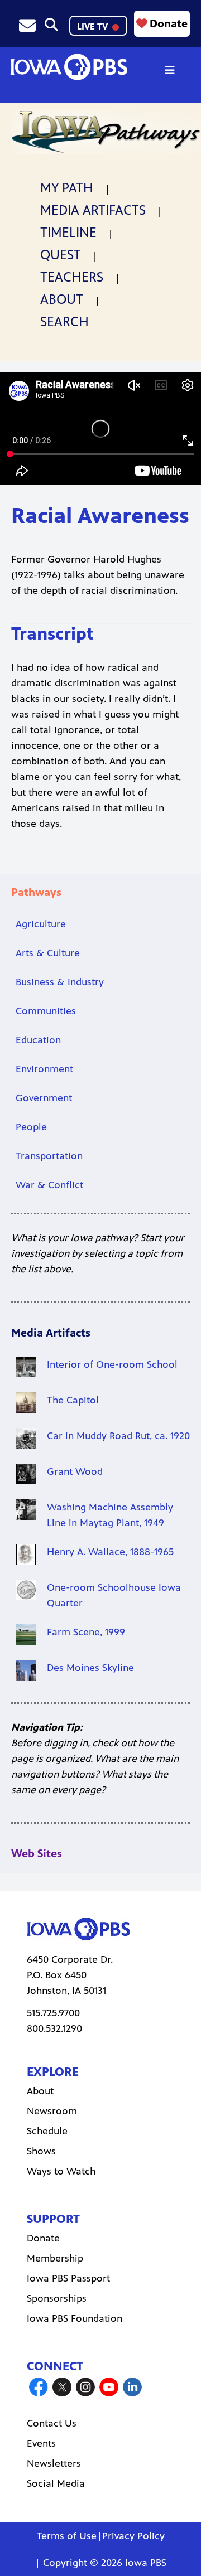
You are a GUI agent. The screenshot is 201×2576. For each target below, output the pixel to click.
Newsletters (54, 2463)
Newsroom (52, 2111)
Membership (55, 2258)
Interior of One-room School (112, 1364)
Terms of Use (67, 2536)
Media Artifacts (93, 210)
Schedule (47, 2131)
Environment (44, 1069)
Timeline (68, 233)
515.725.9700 (53, 2013)
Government (44, 1098)
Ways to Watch (61, 2171)
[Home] (69, 67)
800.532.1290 (54, 2028)
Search (64, 322)
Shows (41, 2151)
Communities (46, 1011)
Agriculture (41, 924)
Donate (169, 24)
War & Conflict (49, 1185)
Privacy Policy (133, 2536)
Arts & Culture (48, 953)
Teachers (72, 277)
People (31, 1127)
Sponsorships (57, 2298)
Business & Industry (60, 982)
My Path (67, 188)
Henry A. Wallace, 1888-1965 (110, 1552)
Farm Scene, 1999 (86, 1632)
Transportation (49, 1156)
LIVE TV (94, 26)
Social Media (56, 2483)
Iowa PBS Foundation (75, 2318)
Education (38, 1040)
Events (41, 2443)
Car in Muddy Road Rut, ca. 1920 (118, 1436)
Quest (61, 255)
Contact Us (52, 2423)
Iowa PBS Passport (68, 2278)
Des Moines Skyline (90, 1668)
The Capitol (73, 1400)
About (62, 299)
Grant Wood (75, 1471)
